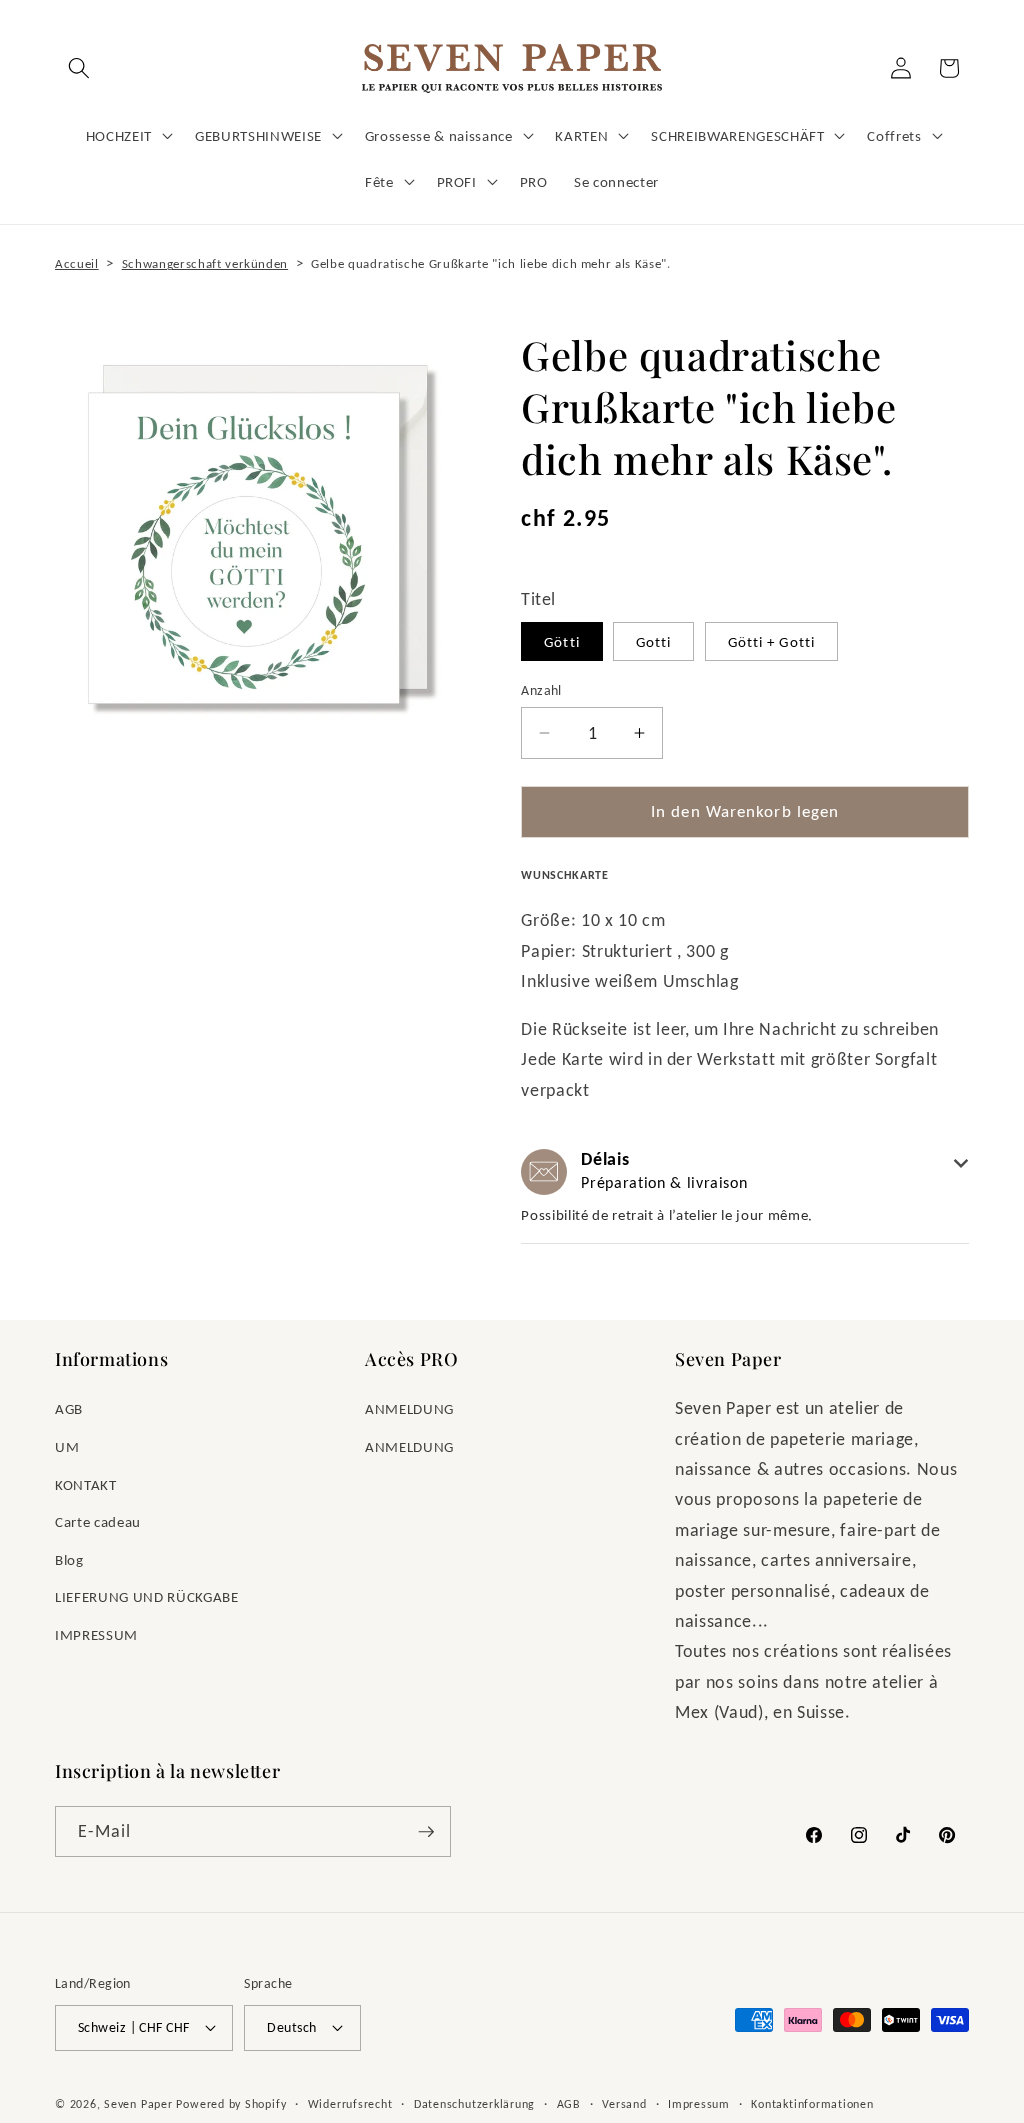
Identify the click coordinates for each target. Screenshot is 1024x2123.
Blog (69, 1559)
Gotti (654, 641)
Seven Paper (138, 2103)
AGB (69, 1408)
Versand (624, 2103)
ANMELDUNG (409, 1408)
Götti (562, 641)
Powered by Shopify (231, 2103)
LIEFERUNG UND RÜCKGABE (147, 1596)
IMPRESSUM (96, 1634)
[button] (79, 68)
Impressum (699, 2103)
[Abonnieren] (426, 1832)
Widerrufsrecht (350, 2103)
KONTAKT (86, 1484)
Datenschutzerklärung (474, 2103)
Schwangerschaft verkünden (205, 263)
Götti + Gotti (771, 641)
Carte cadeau (98, 1521)
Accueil (77, 263)
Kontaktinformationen (812, 2103)
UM (67, 1446)
